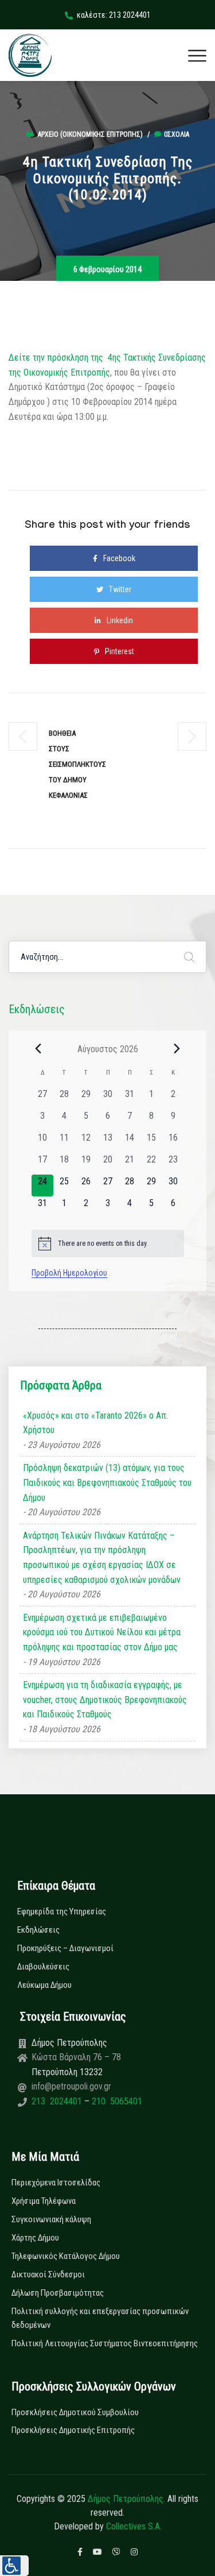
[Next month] (177, 1049)
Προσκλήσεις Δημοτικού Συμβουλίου (75, 2412)
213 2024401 (58, 2101)
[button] (14, 2566)
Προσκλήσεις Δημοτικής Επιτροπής (73, 2430)
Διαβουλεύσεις (43, 1967)
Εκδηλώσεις (38, 1930)
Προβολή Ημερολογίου (69, 1273)
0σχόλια (177, 134)
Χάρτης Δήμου (35, 2238)
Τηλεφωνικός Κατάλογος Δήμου (66, 2256)
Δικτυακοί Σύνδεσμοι (48, 2274)
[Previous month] (38, 1049)
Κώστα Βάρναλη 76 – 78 (76, 2057)
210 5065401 (116, 2101)
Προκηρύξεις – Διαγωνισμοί (65, 1948)
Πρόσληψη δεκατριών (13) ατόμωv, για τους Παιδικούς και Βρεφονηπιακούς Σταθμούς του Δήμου (107, 1482)
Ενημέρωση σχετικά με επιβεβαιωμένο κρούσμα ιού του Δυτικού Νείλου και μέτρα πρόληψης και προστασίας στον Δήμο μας (102, 1632)
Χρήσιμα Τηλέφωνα (44, 2201)
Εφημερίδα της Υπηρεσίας (62, 1911)
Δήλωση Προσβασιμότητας (58, 2293)
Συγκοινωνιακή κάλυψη (51, 2219)
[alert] (108, 1243)
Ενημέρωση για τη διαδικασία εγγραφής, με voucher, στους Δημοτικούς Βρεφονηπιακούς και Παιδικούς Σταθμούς (105, 1700)
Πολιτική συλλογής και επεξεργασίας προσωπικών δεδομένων (100, 2318)
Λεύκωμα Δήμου (44, 1985)
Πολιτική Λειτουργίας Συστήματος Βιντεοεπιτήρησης (105, 2343)
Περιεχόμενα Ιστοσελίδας (56, 2183)
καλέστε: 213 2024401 (114, 15)
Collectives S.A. (134, 2526)
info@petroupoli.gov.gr (71, 2086)
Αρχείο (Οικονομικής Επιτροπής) (90, 134)
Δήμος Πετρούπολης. (126, 2499)
